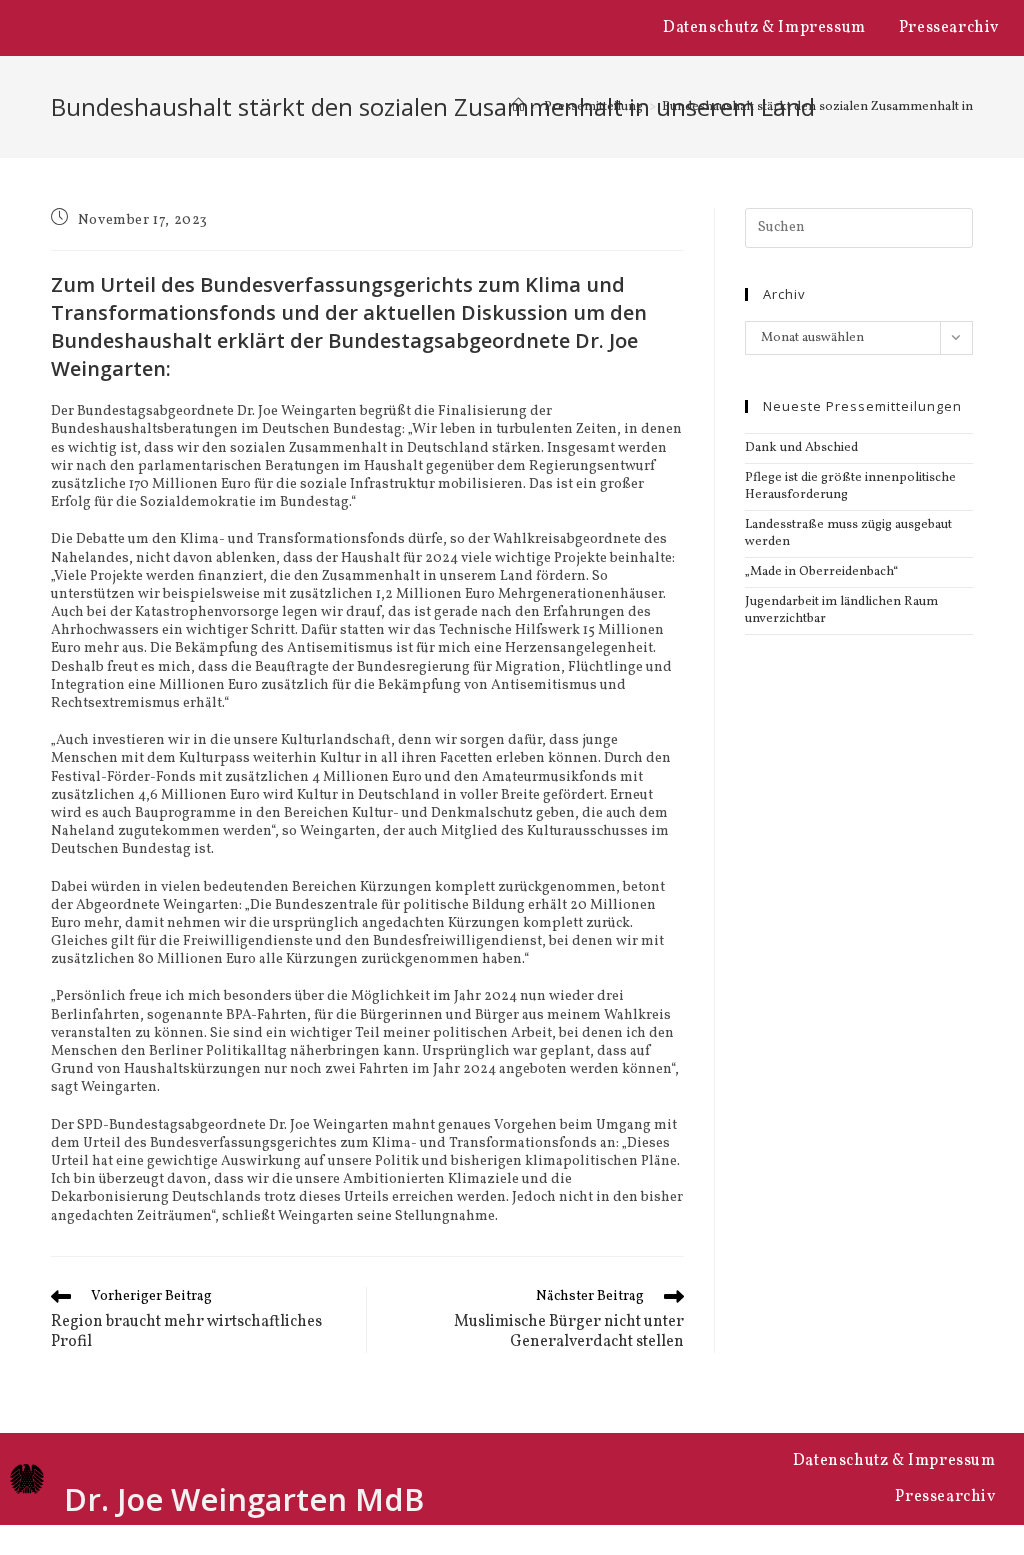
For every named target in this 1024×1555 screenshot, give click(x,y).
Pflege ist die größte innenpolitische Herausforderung (850, 486)
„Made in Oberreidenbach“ (821, 572)
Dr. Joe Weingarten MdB (244, 1499)
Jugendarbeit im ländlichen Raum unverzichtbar (841, 610)
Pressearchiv (949, 28)
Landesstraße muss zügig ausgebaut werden (848, 533)
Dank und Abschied (801, 448)
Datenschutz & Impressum (764, 28)
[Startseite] (518, 107)
